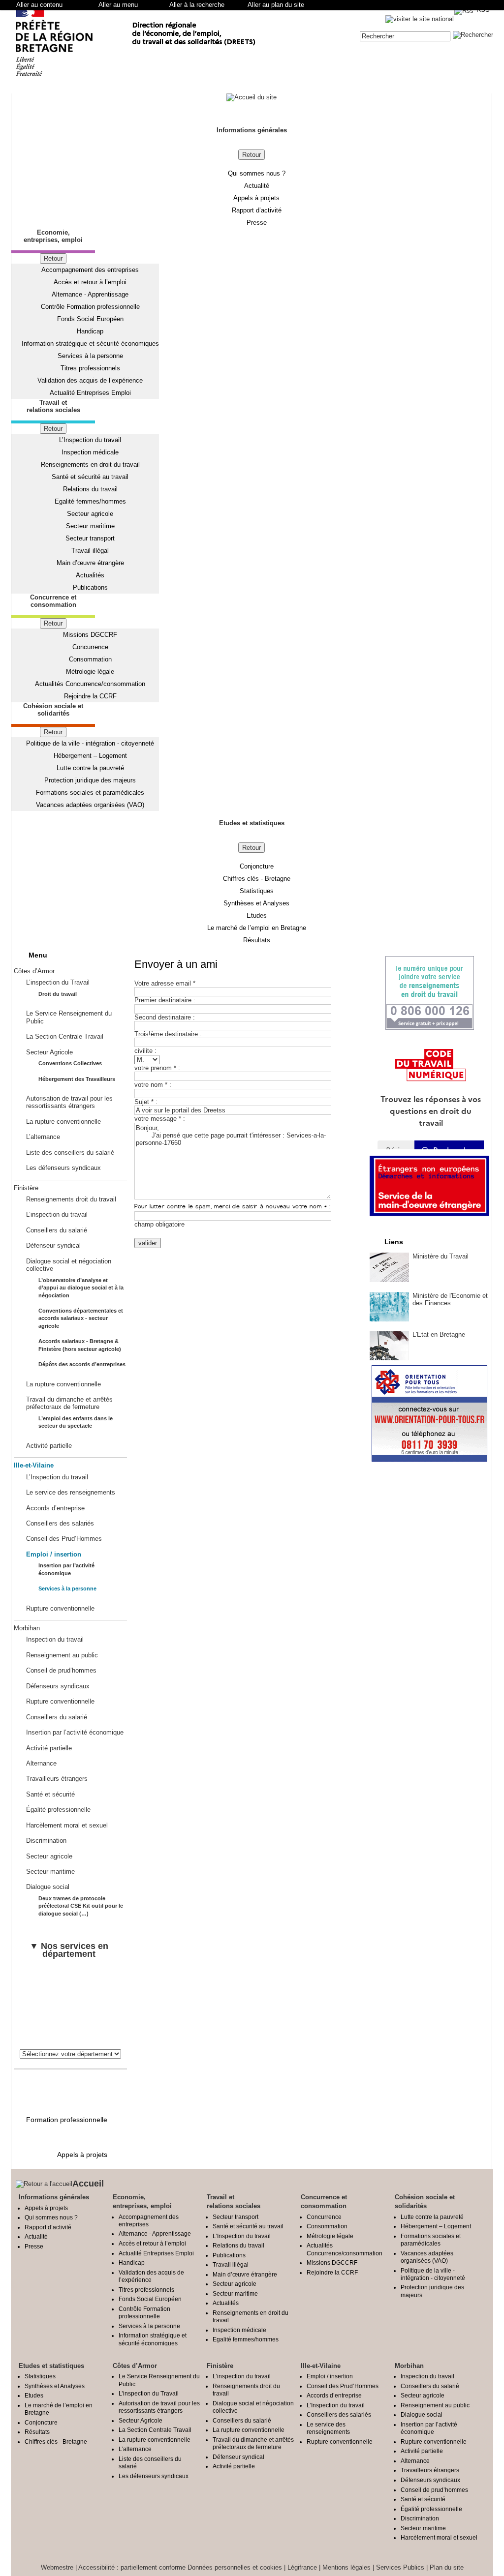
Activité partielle (49, 1446)
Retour (252, 155)
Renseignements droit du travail (71, 1199)
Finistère (26, 1188)
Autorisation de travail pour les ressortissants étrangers (69, 1102)
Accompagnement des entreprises (90, 270)
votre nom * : (153, 1085)
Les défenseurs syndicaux (63, 1168)
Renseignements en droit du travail (90, 464)
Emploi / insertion (54, 1554)
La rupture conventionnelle (63, 1122)
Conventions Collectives (70, 1063)
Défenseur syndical (53, 1245)
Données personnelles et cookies (235, 2567)
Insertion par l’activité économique (75, 1732)
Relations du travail (90, 489)
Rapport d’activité (257, 210)
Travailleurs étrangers (57, 1779)
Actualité (257, 186)
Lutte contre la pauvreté (90, 768)
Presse (257, 223)
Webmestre (57, 2567)
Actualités (90, 575)
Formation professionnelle (67, 2120)
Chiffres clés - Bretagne (257, 879)
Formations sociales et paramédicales (90, 793)
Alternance (41, 1763)
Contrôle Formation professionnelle (90, 307)
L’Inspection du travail (90, 440)
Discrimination (46, 1841)
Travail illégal (90, 551)
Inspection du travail (55, 1639)
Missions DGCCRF (90, 635)
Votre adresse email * (165, 983)
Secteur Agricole (49, 1052)
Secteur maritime (90, 526)
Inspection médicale (90, 452)
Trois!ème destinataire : (168, 1034)
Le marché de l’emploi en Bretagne (257, 928)
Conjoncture (257, 866)
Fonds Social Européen (90, 319)
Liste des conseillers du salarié (70, 1153)
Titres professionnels (90, 368)
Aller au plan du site (276, 5)
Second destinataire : (165, 1017)
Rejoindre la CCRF (90, 696)
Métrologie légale (90, 672)
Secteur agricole (90, 514)
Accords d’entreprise (55, 1508)
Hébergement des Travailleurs (77, 1079)
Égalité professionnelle (58, 1810)
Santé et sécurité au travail (90, 477)
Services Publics (400, 2567)
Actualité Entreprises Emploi (90, 393)
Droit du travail (58, 994)
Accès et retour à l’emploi (90, 282)
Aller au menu (118, 5)
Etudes (257, 915)
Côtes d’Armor (34, 971)
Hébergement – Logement (90, 756)
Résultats (257, 940)
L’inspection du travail (57, 1214)
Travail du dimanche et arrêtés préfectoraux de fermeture (69, 1403)
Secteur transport (90, 538)
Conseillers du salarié (57, 1230)
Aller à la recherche (197, 5)
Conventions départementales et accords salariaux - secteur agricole (81, 1318)
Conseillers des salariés (60, 1523)
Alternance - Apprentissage (90, 294)
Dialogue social (48, 1887)
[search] (405, 36)
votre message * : (160, 1119)
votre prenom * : (157, 1068)
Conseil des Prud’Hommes (64, 1539)
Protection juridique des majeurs (90, 780)
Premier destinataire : (165, 1000)
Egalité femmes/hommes (90, 501)
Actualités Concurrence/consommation (90, 684)
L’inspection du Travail (58, 982)
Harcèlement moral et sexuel (67, 1825)
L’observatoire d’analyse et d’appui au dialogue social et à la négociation (81, 1288)
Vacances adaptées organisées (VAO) (90, 805)
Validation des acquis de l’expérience (90, 380)
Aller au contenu (39, 5)
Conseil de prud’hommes (61, 1670)
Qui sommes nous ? (257, 173)
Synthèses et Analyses (256, 903)
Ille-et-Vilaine (34, 1465)
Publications (90, 587)
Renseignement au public (62, 1655)
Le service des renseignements (71, 1492)
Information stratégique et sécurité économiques (90, 344)
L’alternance (43, 1137)
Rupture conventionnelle (60, 1608)
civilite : (145, 1051)
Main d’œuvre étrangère (90, 563)
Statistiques (257, 891)
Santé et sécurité (50, 1794)
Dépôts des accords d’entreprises (82, 1364)
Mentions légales (346, 2567)
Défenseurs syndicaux (58, 1686)
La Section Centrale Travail (65, 1036)
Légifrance (302, 2567)
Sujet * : (146, 1102)
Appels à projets (256, 198)
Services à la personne (90, 356)
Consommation (90, 659)
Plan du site (447, 2567)
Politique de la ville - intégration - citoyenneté (90, 743)
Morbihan (27, 1628)
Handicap (90, 331)
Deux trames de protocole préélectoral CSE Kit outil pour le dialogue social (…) (81, 1906)
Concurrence (90, 647)
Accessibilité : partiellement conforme (132, 2567)
